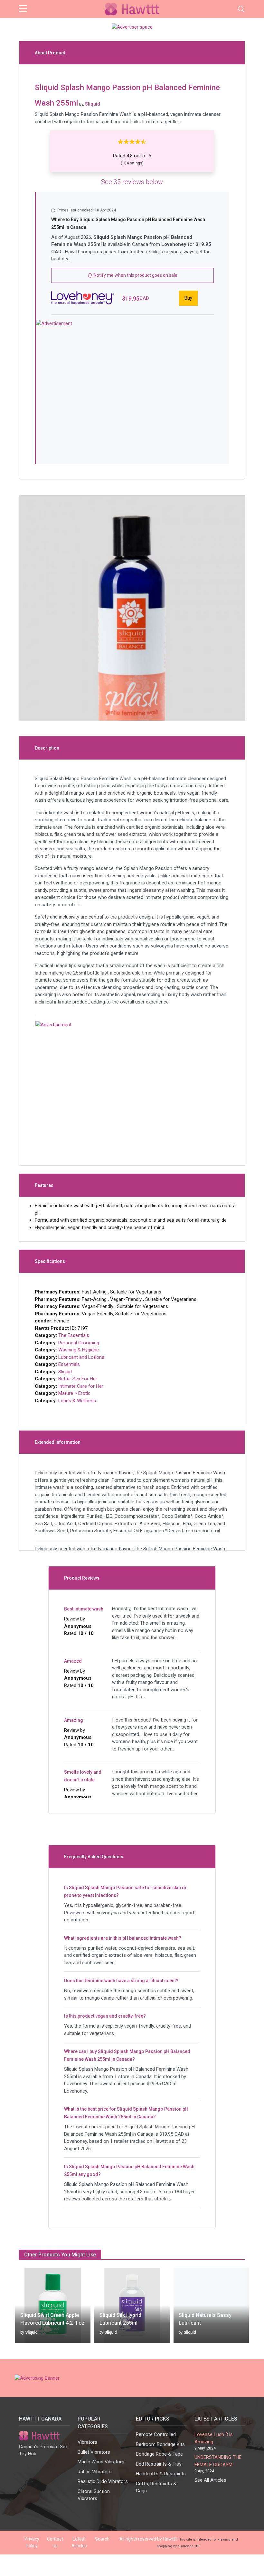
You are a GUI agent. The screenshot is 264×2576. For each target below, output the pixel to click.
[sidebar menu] (23, 9)
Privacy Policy (32, 2542)
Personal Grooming (79, 1343)
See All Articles (210, 2480)
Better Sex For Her (78, 1379)
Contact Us (55, 2542)
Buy (188, 298)
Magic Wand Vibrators (101, 2462)
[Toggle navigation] (241, 9)
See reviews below (132, 182)
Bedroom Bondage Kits (160, 2444)
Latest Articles (79, 2542)
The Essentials (74, 1335)
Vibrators (87, 2442)
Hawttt (170, 2539)
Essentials (69, 1364)
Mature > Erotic (74, 1393)
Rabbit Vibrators (95, 2472)
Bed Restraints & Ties (159, 2464)
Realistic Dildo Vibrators (103, 2481)
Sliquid (65, 1372)
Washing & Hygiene (79, 1350)
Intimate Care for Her (81, 1386)
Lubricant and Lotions (81, 1357)
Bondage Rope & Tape (159, 2454)
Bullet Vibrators (94, 2452)
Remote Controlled (156, 2434)
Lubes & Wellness (77, 1401)
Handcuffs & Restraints (161, 2474)
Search (102, 2539)
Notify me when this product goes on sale (135, 275)
